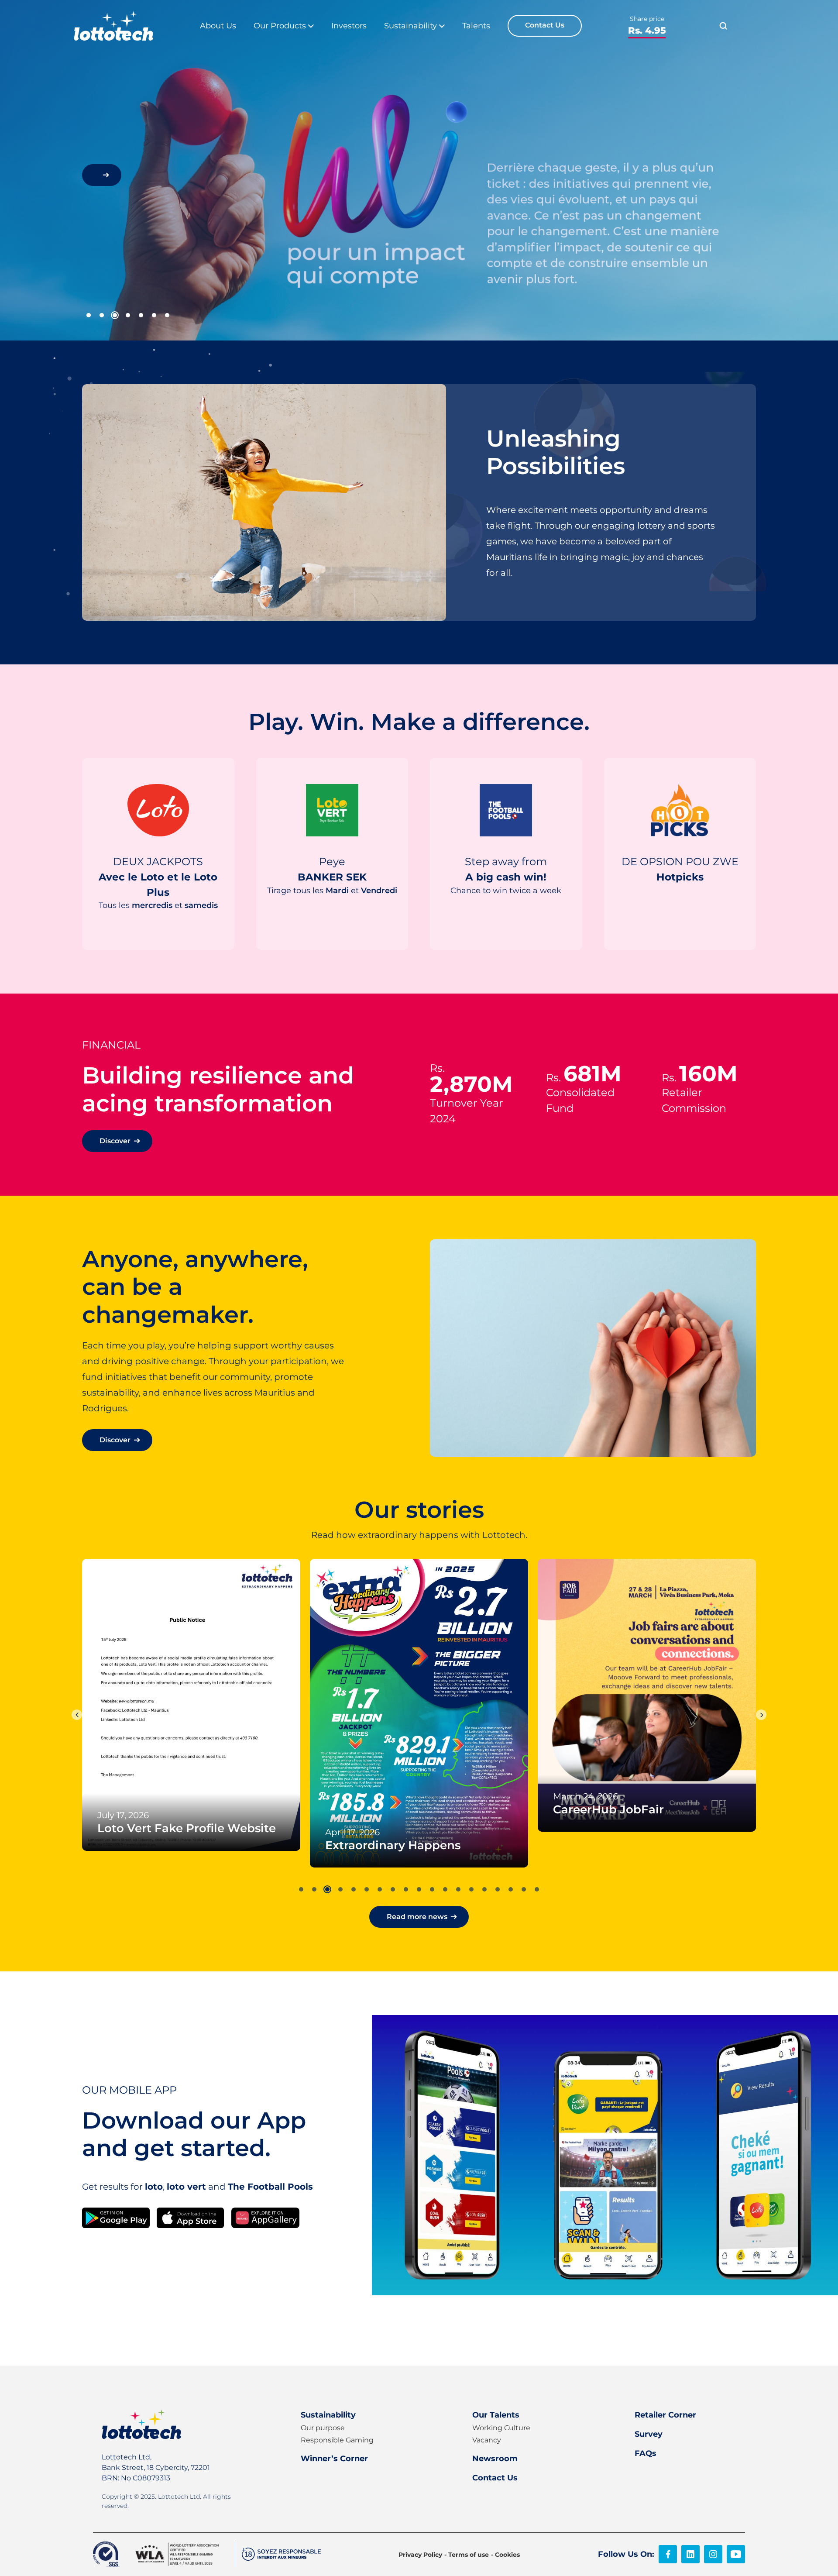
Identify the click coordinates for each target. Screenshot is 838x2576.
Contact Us (545, 25)
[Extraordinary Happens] (191, 1713)
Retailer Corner (665, 2415)
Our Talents (496, 2415)
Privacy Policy (420, 2555)
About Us (218, 26)
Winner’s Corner (334, 2459)
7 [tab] (167, 315)
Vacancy (487, 2440)
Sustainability (328, 2415)
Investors (349, 26)
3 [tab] (115, 315)
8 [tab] (393, 1889)
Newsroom (495, 2459)
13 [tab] (458, 1889)
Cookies (507, 2555)
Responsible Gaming (337, 2440)
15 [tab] (484, 1889)
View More (156, 930)
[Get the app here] (116, 2217)
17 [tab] (511, 1889)
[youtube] (736, 2554)
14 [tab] (471, 1889)
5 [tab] (141, 315)
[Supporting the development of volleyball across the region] (647, 1624)
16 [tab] (498, 1889)
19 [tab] (537, 1889)
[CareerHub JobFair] (419, 1695)
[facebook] (668, 2554)
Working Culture (501, 2428)
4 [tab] (128, 315)
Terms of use (469, 2555)
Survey (649, 2434)
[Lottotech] (114, 26)
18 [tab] (524, 1889)
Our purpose (323, 2428)
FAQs (646, 2453)
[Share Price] (647, 26)
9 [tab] (406, 1889)
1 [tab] (89, 315)
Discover (115, 1141)
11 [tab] (432, 1889)
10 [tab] (419, 1889)
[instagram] (713, 2554)
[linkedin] (690, 2554)
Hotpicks (678, 903)
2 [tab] (102, 315)
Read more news (417, 1917)
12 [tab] (445, 1889)
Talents (476, 26)
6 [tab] (154, 315)
